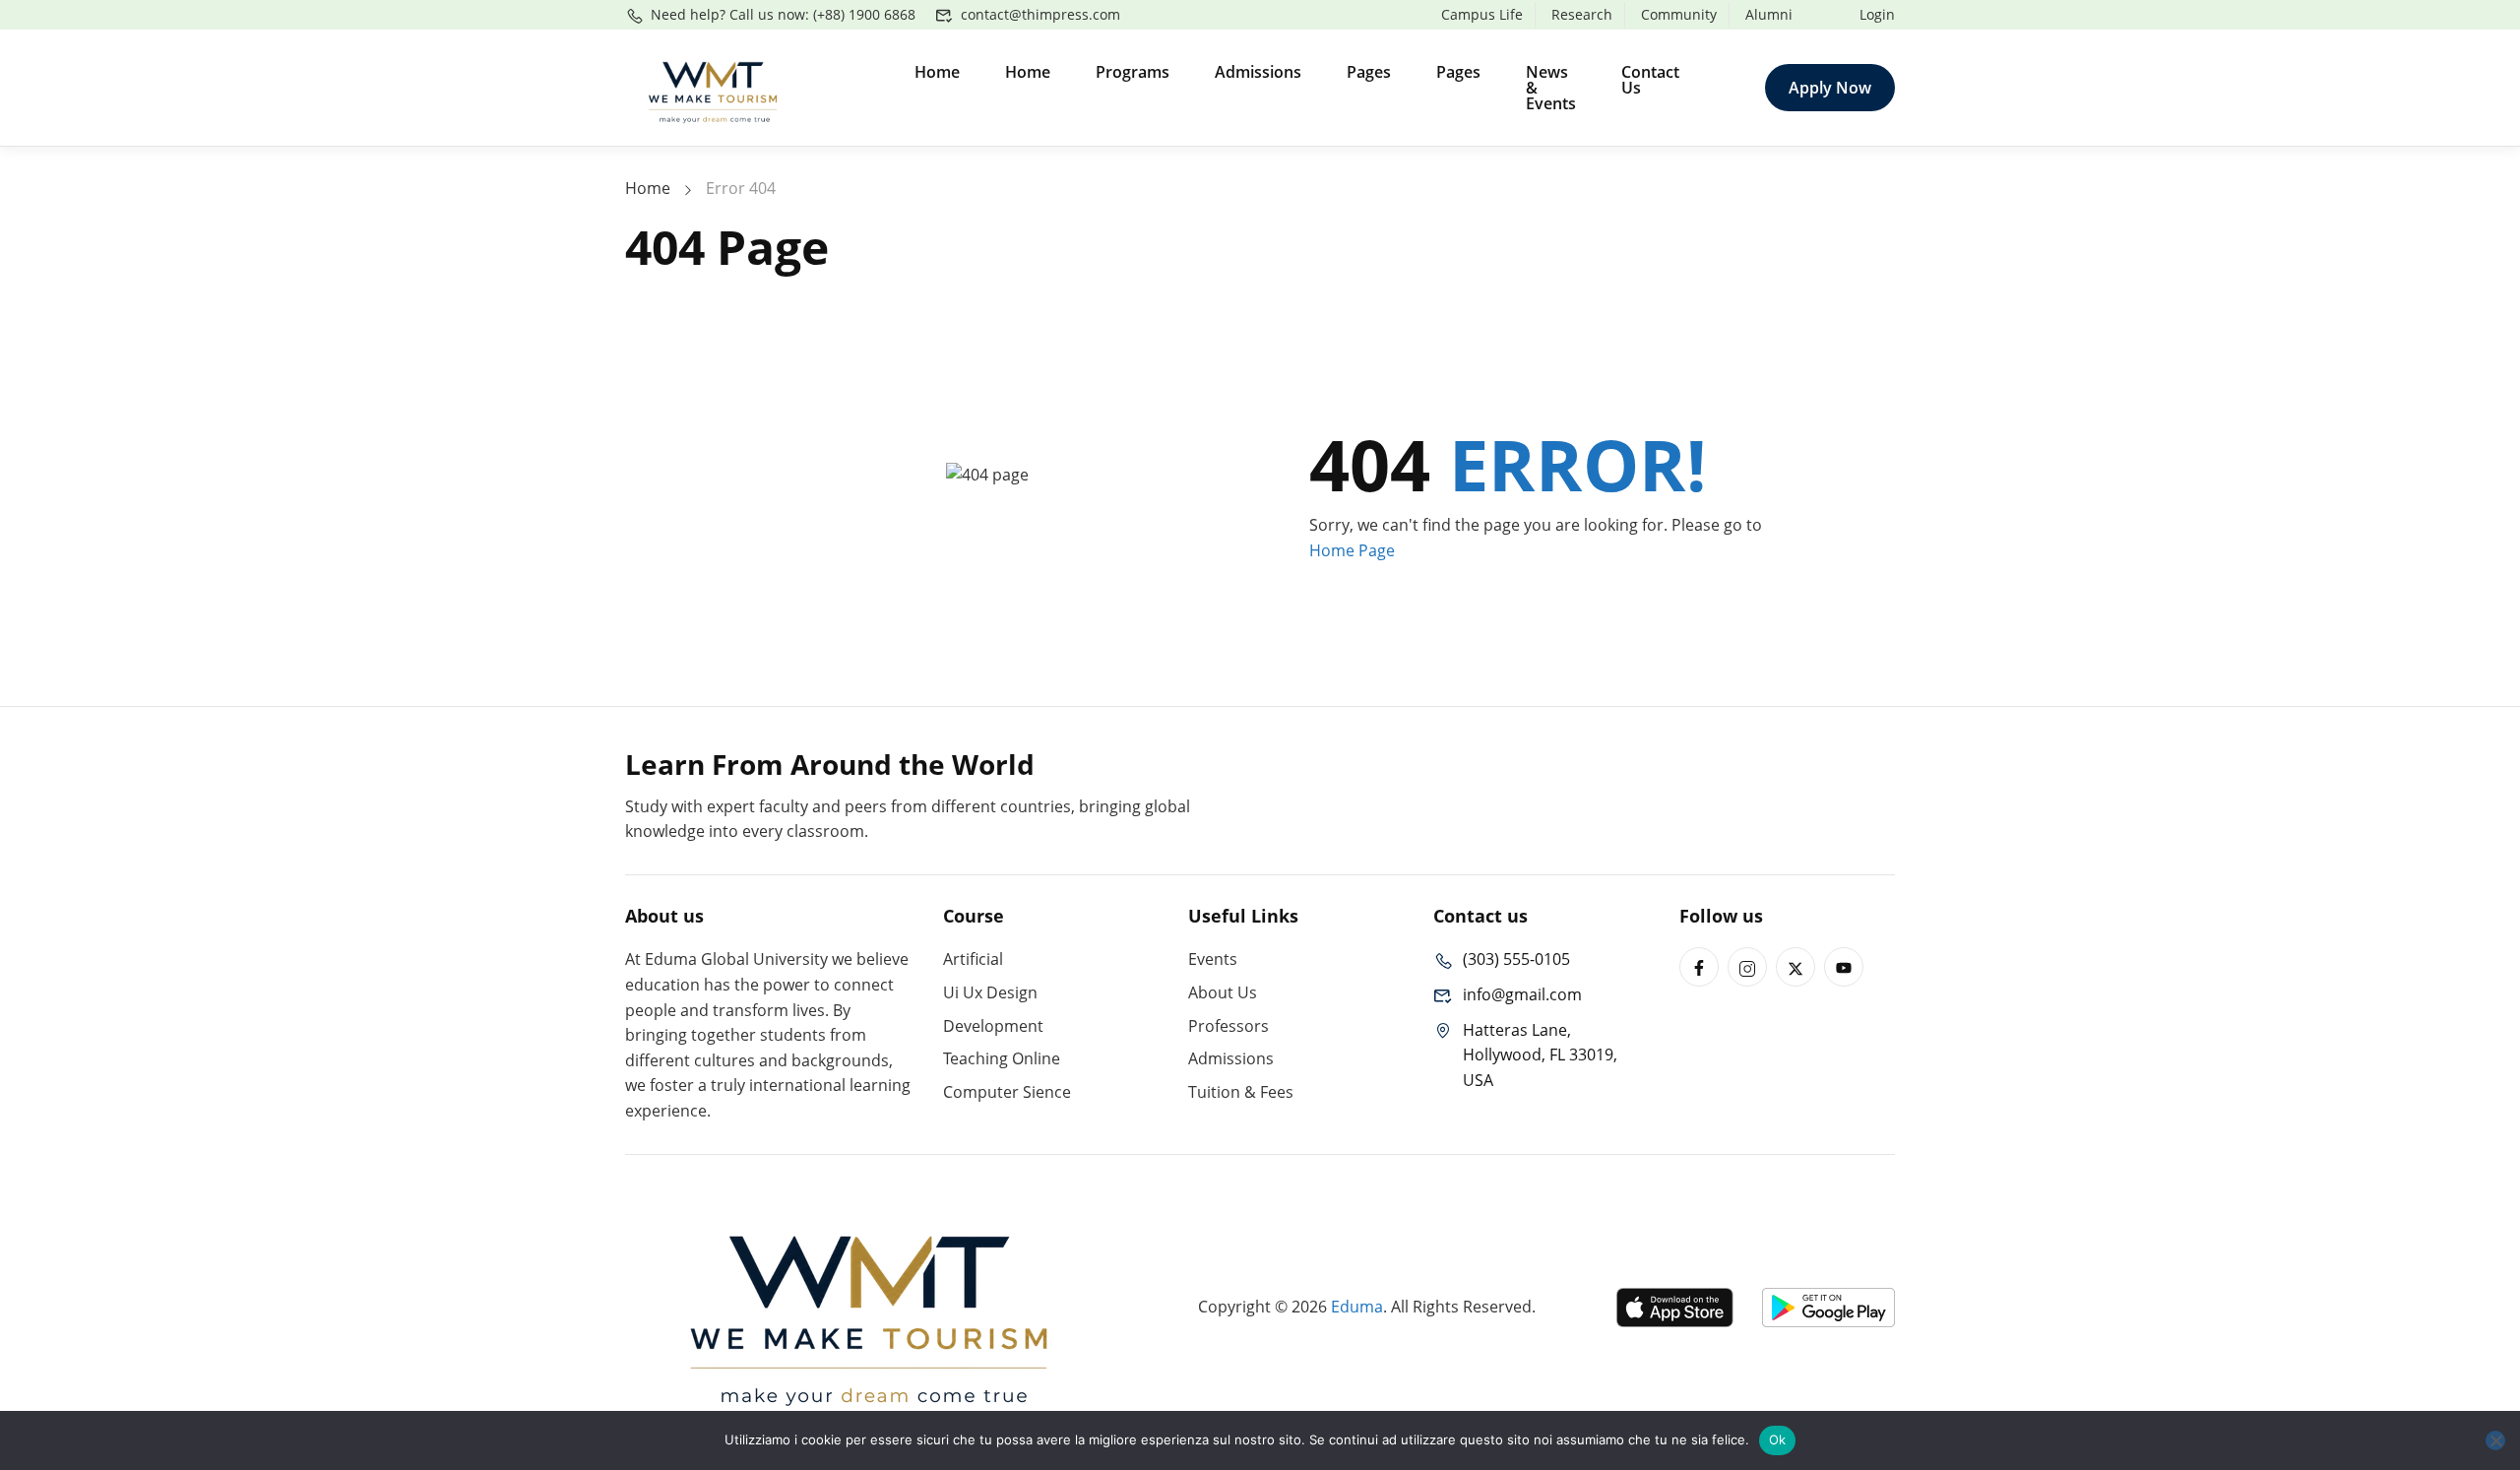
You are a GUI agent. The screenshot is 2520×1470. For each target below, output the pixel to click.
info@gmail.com (1522, 994)
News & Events (1551, 88)
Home (937, 72)
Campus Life (1482, 14)
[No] (2495, 1440)
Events (1213, 959)
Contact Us (1650, 80)
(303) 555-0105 (1516, 959)
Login (1877, 14)
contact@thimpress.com (1040, 14)
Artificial (973, 959)
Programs (1133, 72)
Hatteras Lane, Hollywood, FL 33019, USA (1540, 1055)
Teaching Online (1002, 1058)
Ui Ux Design (990, 992)
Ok (1778, 1439)
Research (1582, 14)
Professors (1228, 1026)
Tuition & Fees (1241, 1092)
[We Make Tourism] (714, 86)
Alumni (1769, 14)
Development (993, 1026)
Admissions (1258, 72)
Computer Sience (1007, 1092)
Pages (1369, 72)
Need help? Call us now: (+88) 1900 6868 (783, 14)
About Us (1223, 992)
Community (1679, 14)
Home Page (1352, 550)
